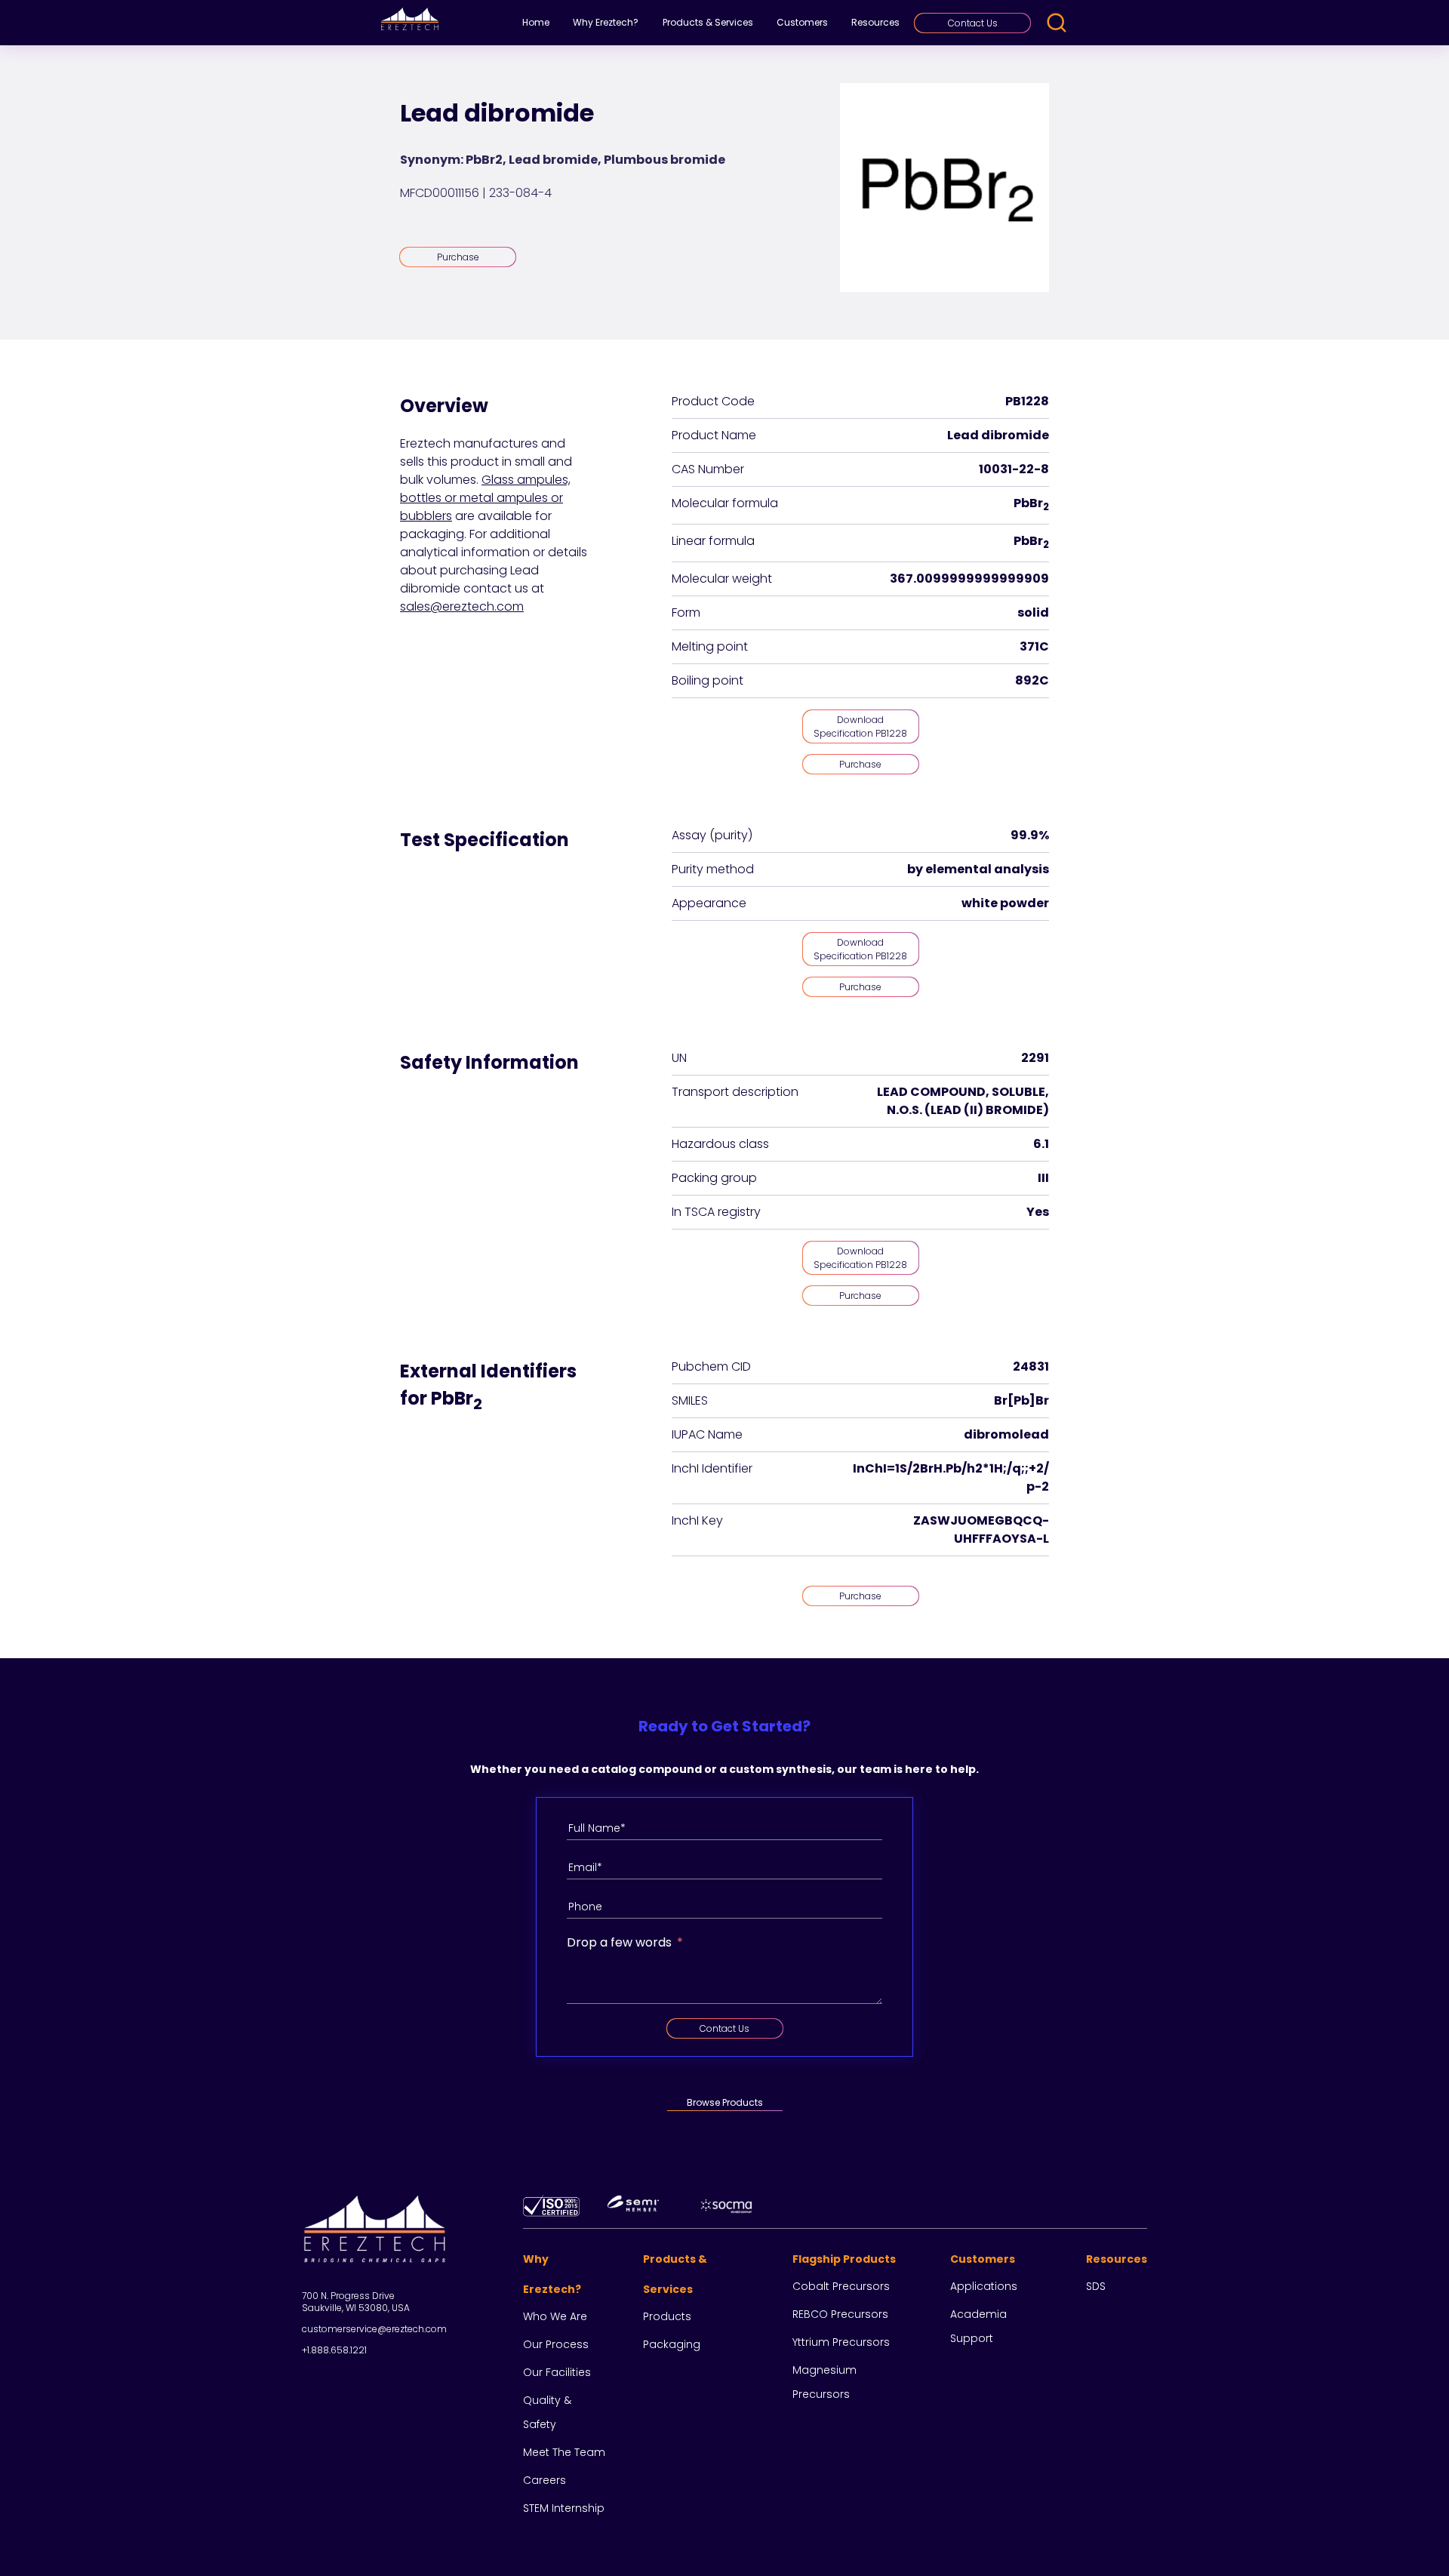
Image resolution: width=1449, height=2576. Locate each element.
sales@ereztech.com (462, 606)
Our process (556, 2344)
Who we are (555, 2316)
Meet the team (564, 2452)
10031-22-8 (1014, 469)
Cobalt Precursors (841, 2286)
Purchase (458, 257)
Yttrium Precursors (841, 2342)
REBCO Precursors (840, 2314)
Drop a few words (619, 1942)
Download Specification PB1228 (860, 726)
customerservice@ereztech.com (374, 2329)
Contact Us (973, 23)
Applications (984, 2286)
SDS (1096, 2286)
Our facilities (557, 2372)
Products (667, 2316)
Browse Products (725, 2102)
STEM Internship (564, 2508)
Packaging (672, 2344)
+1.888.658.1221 (334, 2350)
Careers (545, 2480)
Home (536, 22)
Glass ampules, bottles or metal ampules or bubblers (485, 498)
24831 (1031, 1366)
